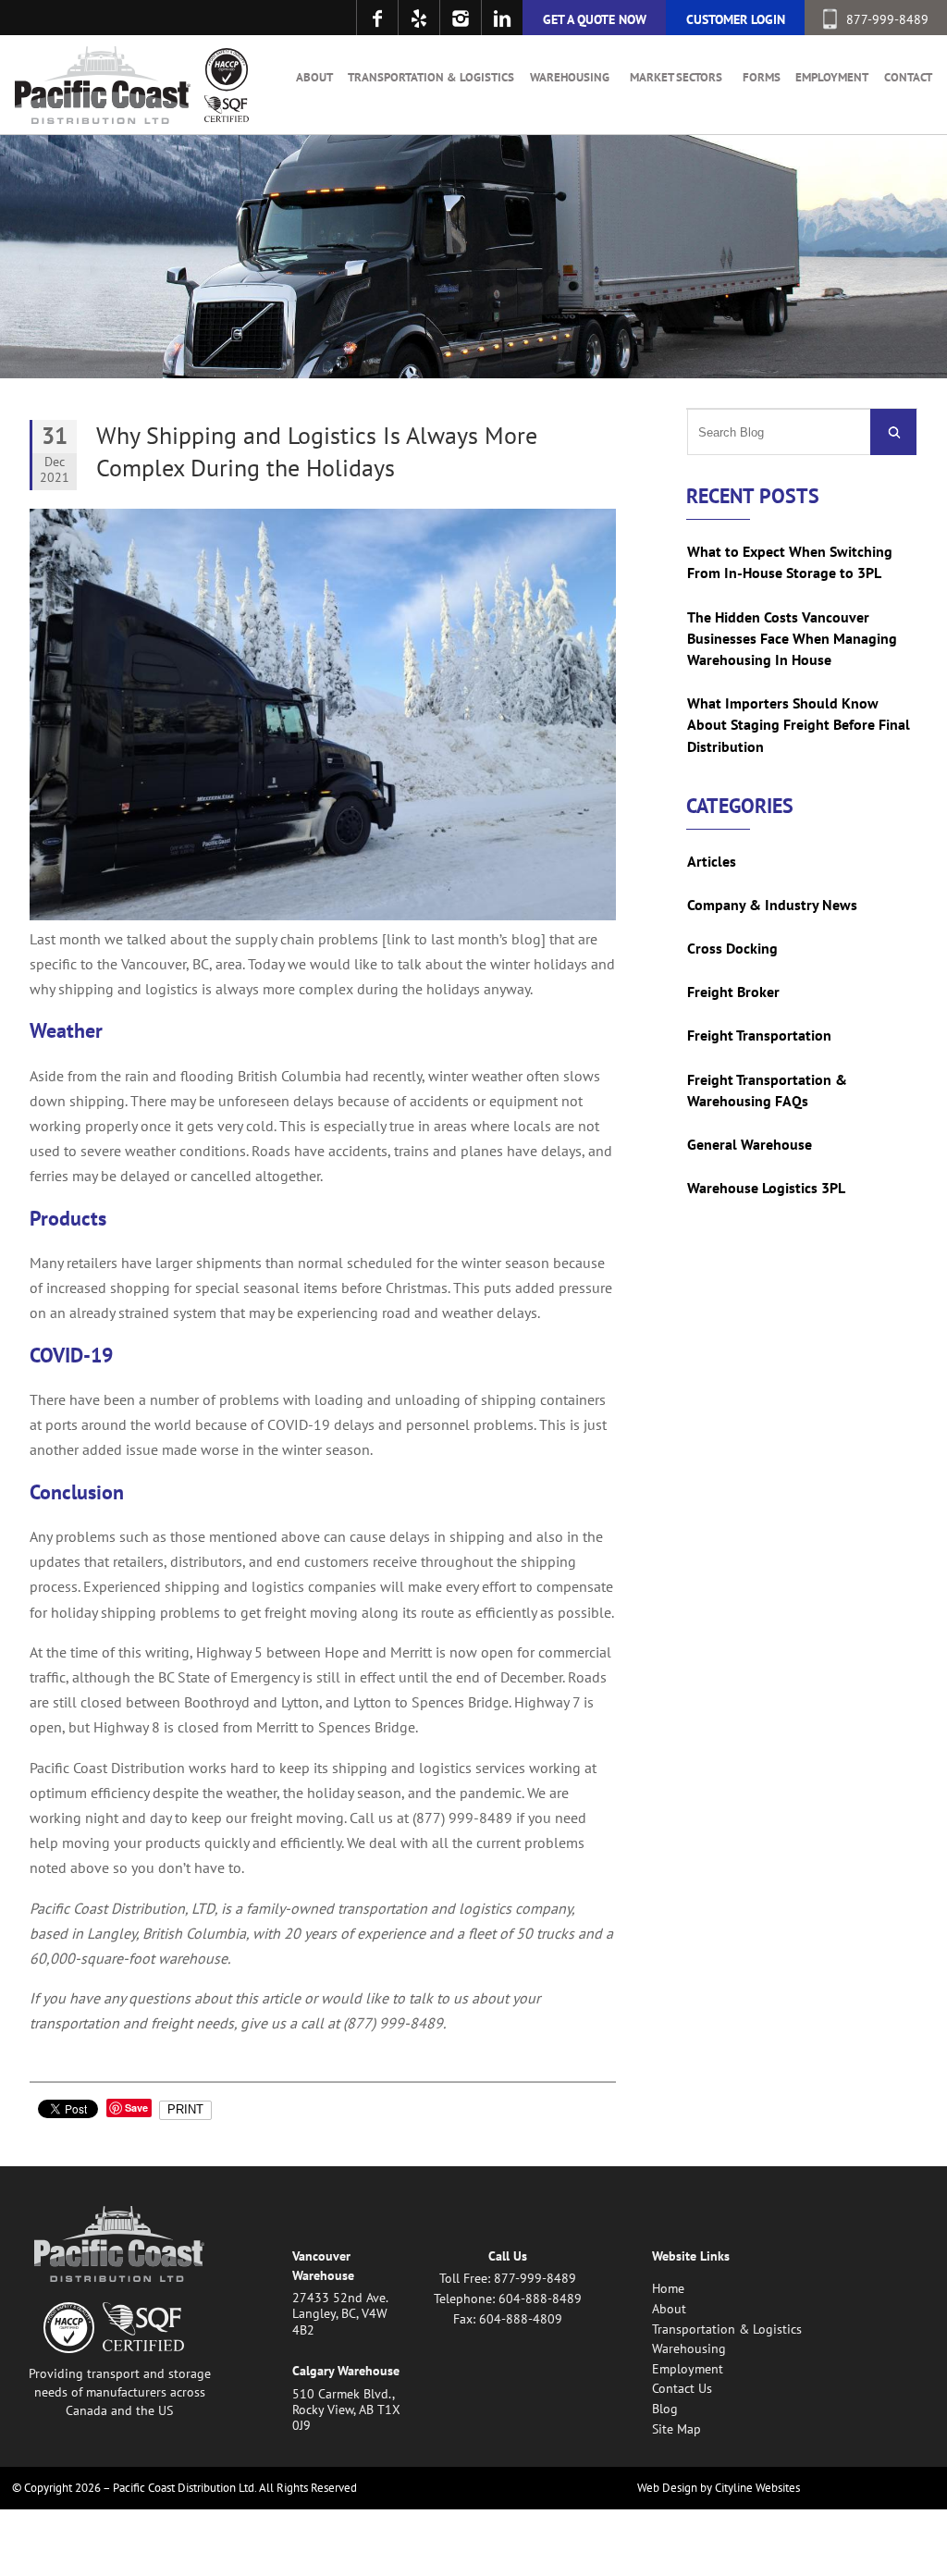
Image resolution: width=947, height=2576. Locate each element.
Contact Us (682, 2388)
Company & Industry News (772, 905)
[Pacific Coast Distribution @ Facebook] (377, 18)
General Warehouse (750, 1144)
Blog (665, 2408)
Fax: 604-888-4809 (508, 2318)
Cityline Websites (757, 2488)
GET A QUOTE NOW (595, 19)
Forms (762, 77)
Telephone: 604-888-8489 (508, 2298)
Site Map (676, 2428)
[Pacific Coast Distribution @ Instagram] (460, 18)
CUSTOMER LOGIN (736, 19)
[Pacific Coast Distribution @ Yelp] (418, 18)
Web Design (667, 2488)
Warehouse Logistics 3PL (766, 1188)
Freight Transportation (759, 1035)
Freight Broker (733, 992)
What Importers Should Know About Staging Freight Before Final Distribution (799, 724)
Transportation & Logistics (431, 77)
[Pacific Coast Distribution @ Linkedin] (502, 18)
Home (668, 2288)
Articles (712, 861)
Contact (908, 77)
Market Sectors (676, 77)
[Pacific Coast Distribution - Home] (103, 85)
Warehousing (570, 77)
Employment (832, 77)
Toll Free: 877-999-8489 (508, 2278)
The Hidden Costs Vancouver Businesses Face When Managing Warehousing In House (792, 638)
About (314, 77)
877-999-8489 (887, 19)
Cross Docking (732, 948)
